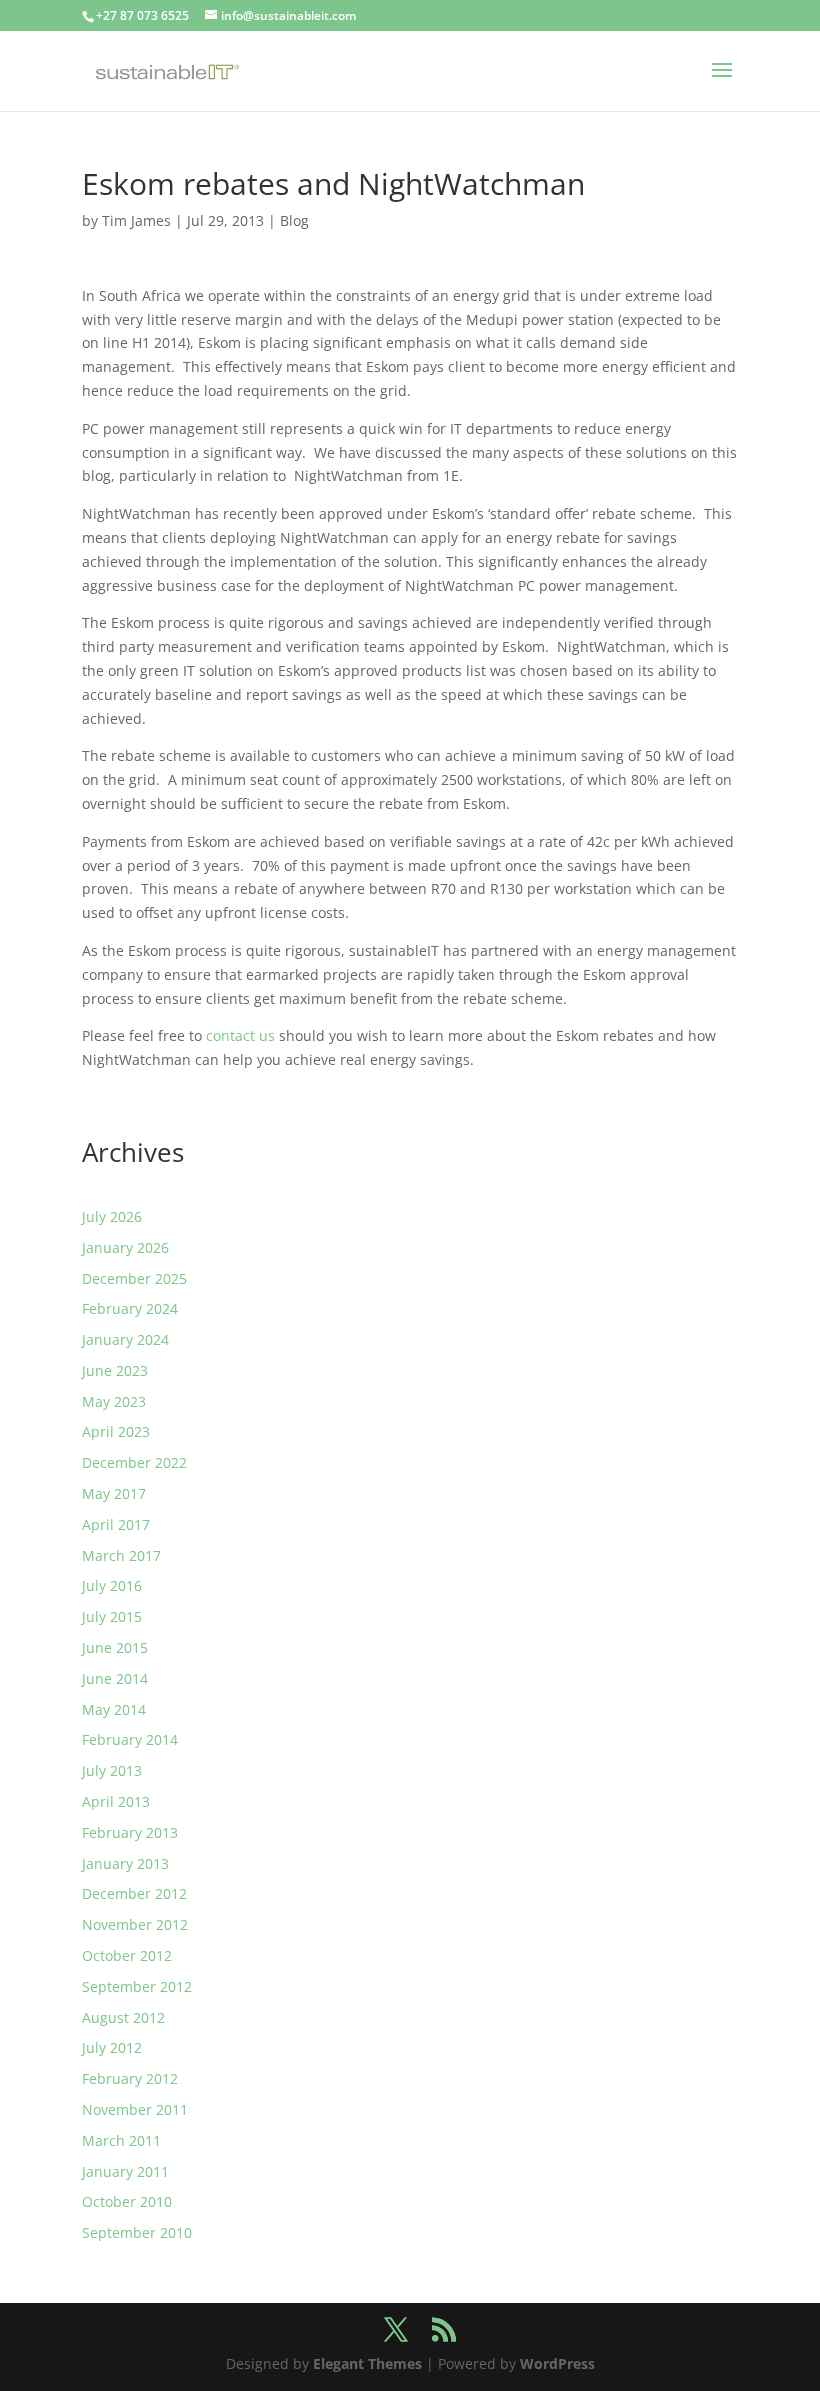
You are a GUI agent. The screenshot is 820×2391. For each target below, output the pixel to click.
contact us (240, 1035)
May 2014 (114, 1709)
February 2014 (130, 1739)
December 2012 (134, 1893)
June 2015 (115, 1647)
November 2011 (135, 2109)
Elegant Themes (367, 2363)
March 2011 (121, 2140)
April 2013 (116, 1801)
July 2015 (112, 1616)
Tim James (136, 220)
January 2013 (125, 1863)
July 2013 (112, 1770)
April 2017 (116, 1524)
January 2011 (125, 2171)
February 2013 (130, 1832)
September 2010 (137, 2232)
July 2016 (112, 1585)
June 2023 (115, 1370)
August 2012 (123, 2017)
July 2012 (112, 2047)
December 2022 (134, 1462)
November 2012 (135, 1924)
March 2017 (121, 1555)
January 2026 (125, 1247)
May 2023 (114, 1401)
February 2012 (130, 2078)
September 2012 (137, 1986)
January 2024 (125, 1339)
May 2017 (114, 1493)
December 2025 (134, 1278)
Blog (294, 220)
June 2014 (115, 1678)
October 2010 (127, 2201)
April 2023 (116, 1431)
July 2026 (112, 1216)
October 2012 (127, 1955)
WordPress (557, 2363)
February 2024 (130, 1308)
